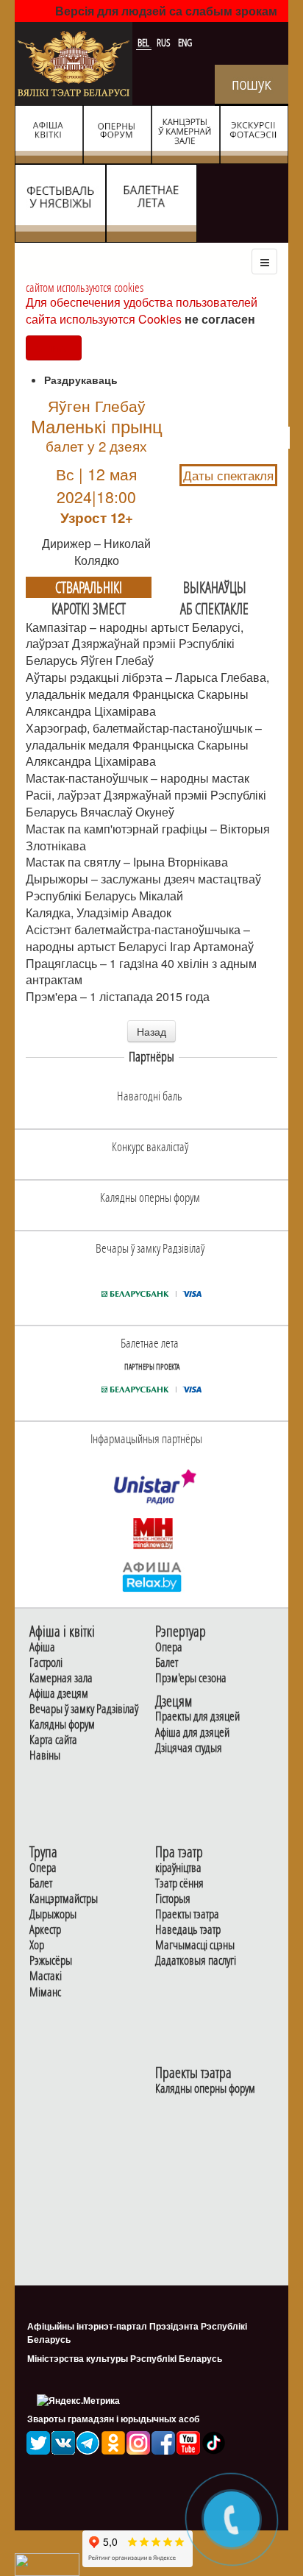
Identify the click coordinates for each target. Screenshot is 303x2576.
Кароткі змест (89, 608)
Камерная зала (61, 1678)
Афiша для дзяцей (192, 1733)
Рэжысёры (51, 1961)
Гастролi (46, 1663)
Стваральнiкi (89, 587)
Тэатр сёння (179, 1883)
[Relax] (153, 1576)
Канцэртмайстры (64, 1899)
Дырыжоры (53, 1914)
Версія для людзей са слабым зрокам (166, 11)
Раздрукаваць (81, 380)
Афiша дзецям (59, 1694)
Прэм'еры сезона (191, 1678)
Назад (151, 1031)
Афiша (42, 1647)
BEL (145, 43)
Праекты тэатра (187, 1914)
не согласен (220, 319)
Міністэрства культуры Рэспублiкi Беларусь (125, 2358)
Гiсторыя (173, 1899)
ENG (185, 43)
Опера (169, 1647)
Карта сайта (53, 1740)
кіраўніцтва (178, 1868)
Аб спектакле (214, 608)
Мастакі (46, 1976)
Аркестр (45, 1930)
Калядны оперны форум (205, 2089)
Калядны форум (62, 1725)
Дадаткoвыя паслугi (196, 1961)
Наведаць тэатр (188, 1930)
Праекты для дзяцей (197, 1716)
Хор (37, 1945)
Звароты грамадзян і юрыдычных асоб (113, 2419)
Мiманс (45, 1992)
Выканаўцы (215, 587)
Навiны (45, 1755)
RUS (165, 43)
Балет (167, 1663)
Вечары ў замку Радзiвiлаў (84, 1709)
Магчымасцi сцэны (195, 1945)
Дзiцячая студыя (189, 1748)
